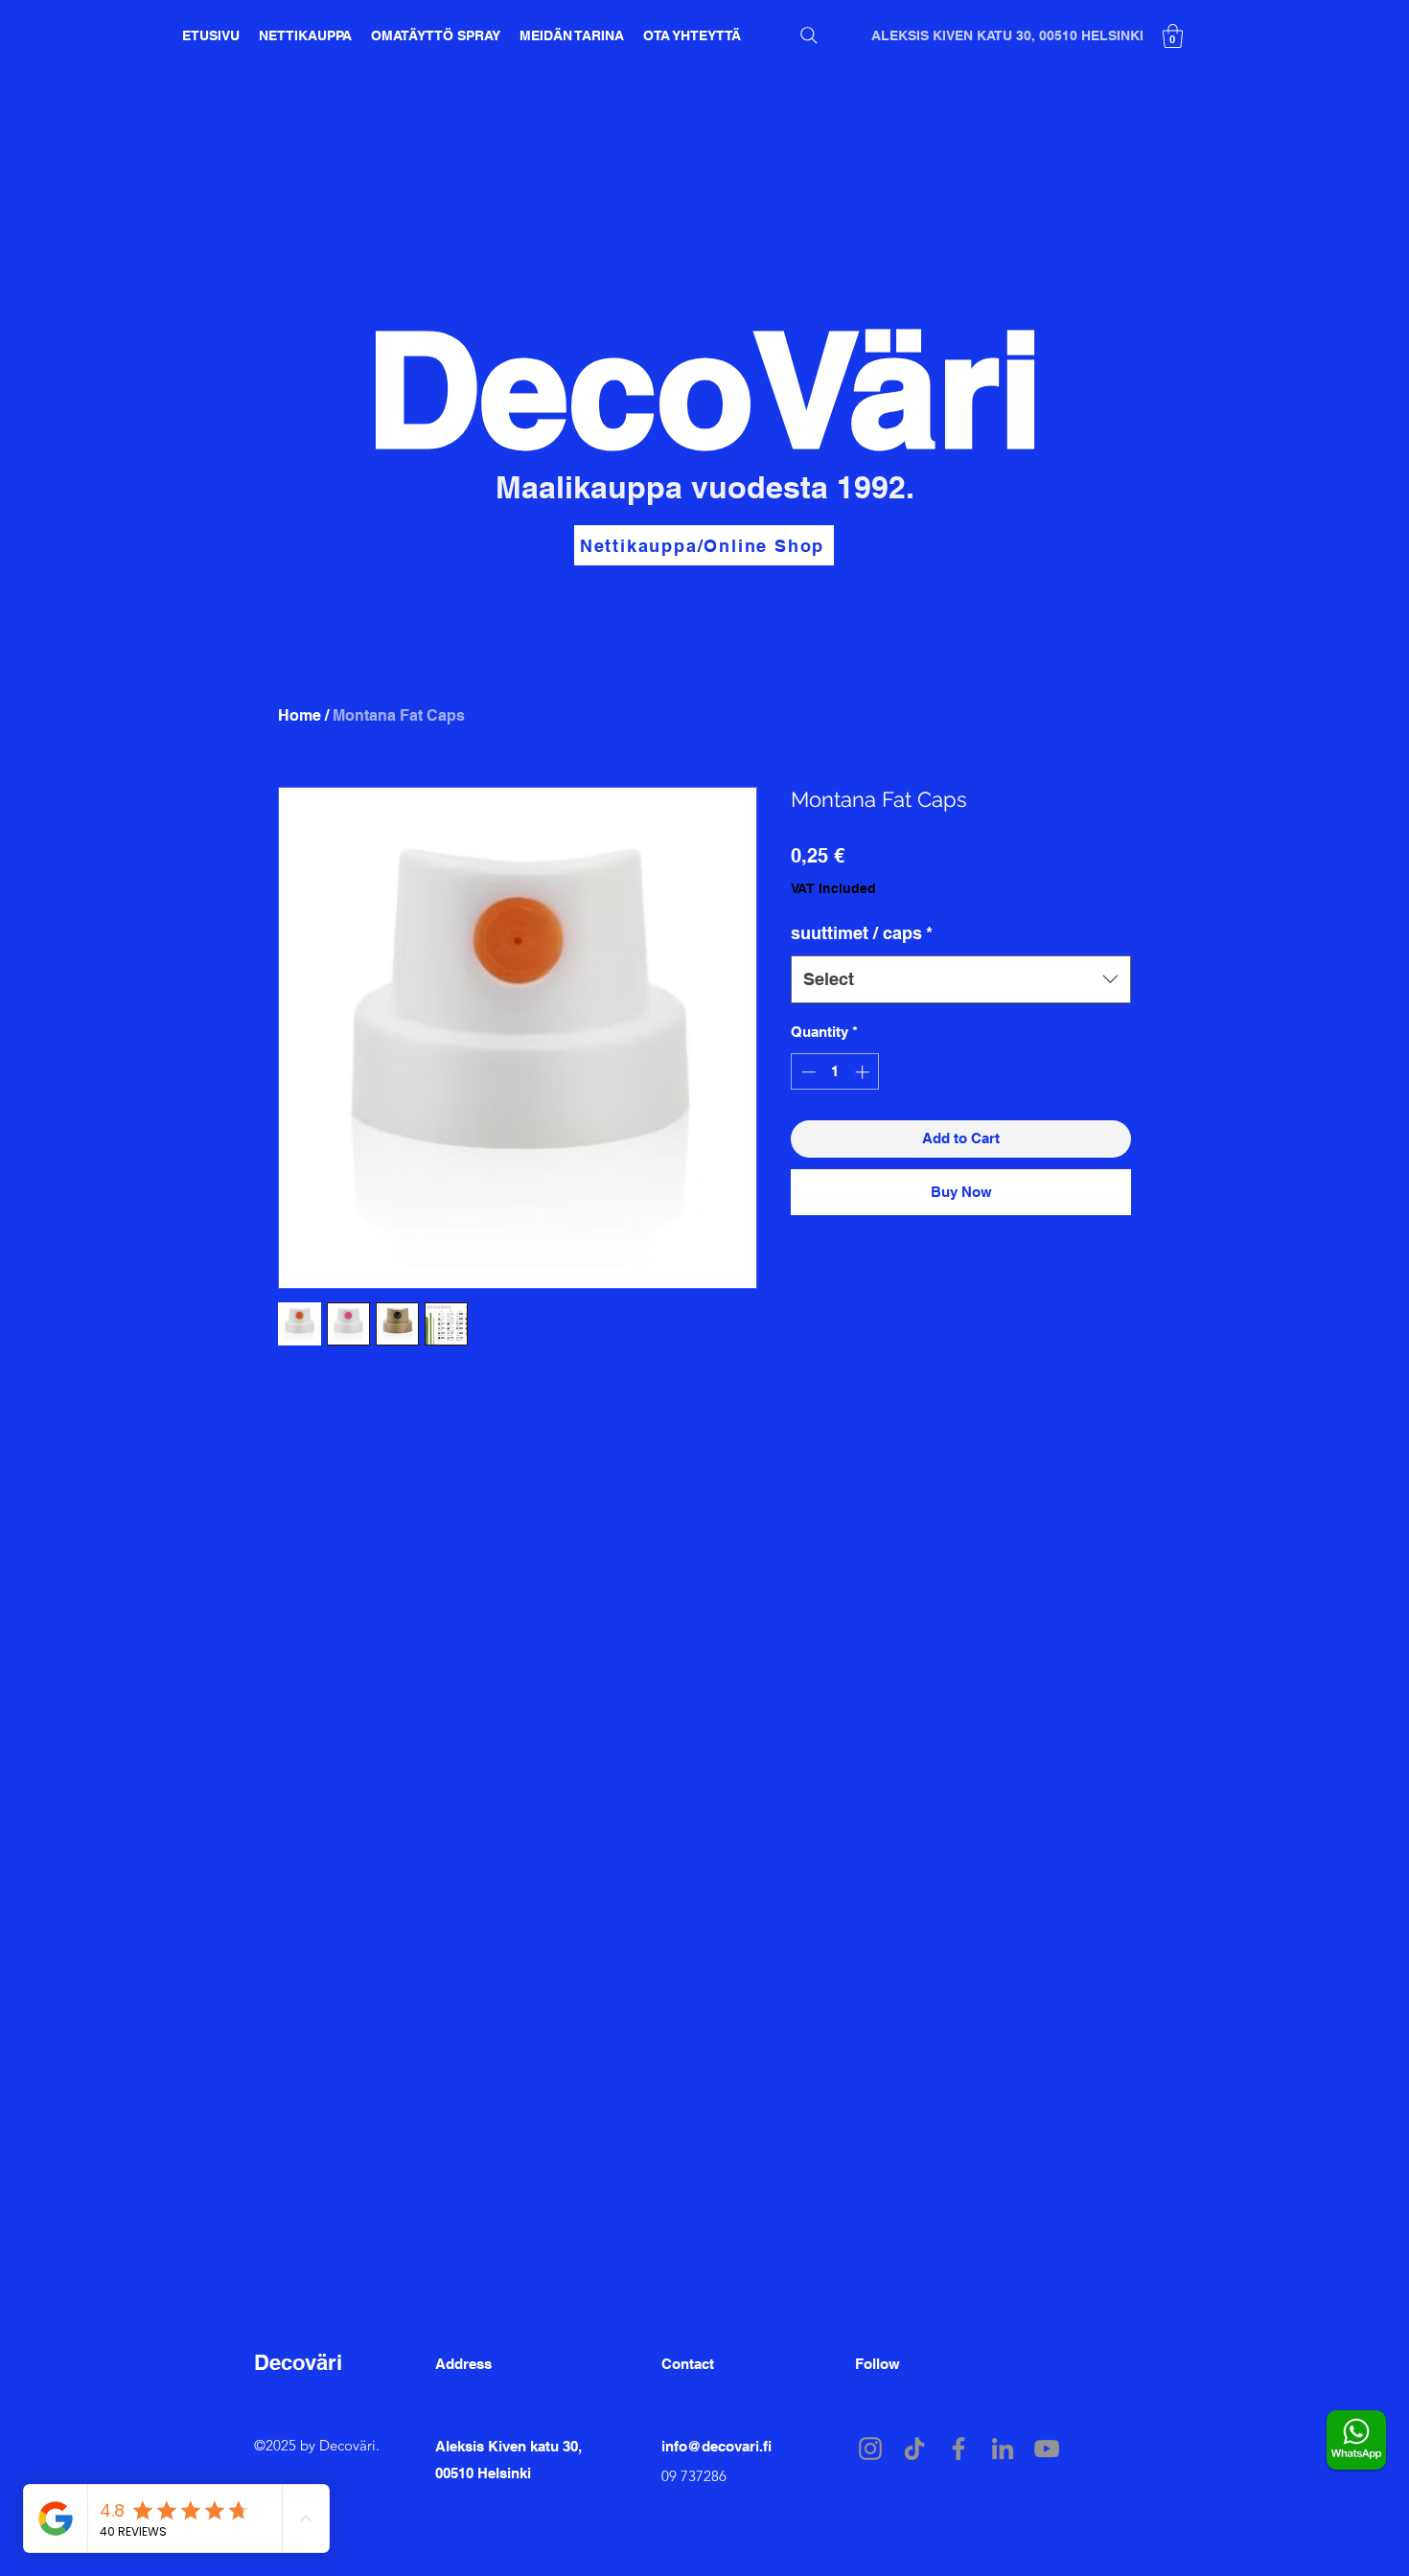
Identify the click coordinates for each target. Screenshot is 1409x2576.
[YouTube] (1047, 2449)
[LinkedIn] (1003, 2449)
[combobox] (961, 979)
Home (300, 715)
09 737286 (694, 2476)
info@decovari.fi (716, 2446)
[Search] (809, 35)
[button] (1173, 36)
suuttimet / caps (862, 933)
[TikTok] (914, 2449)
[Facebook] (959, 2449)
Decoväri (298, 2362)
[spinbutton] (835, 1072)
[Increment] (864, 1072)
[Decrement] (807, 1072)
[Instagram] (870, 2449)
